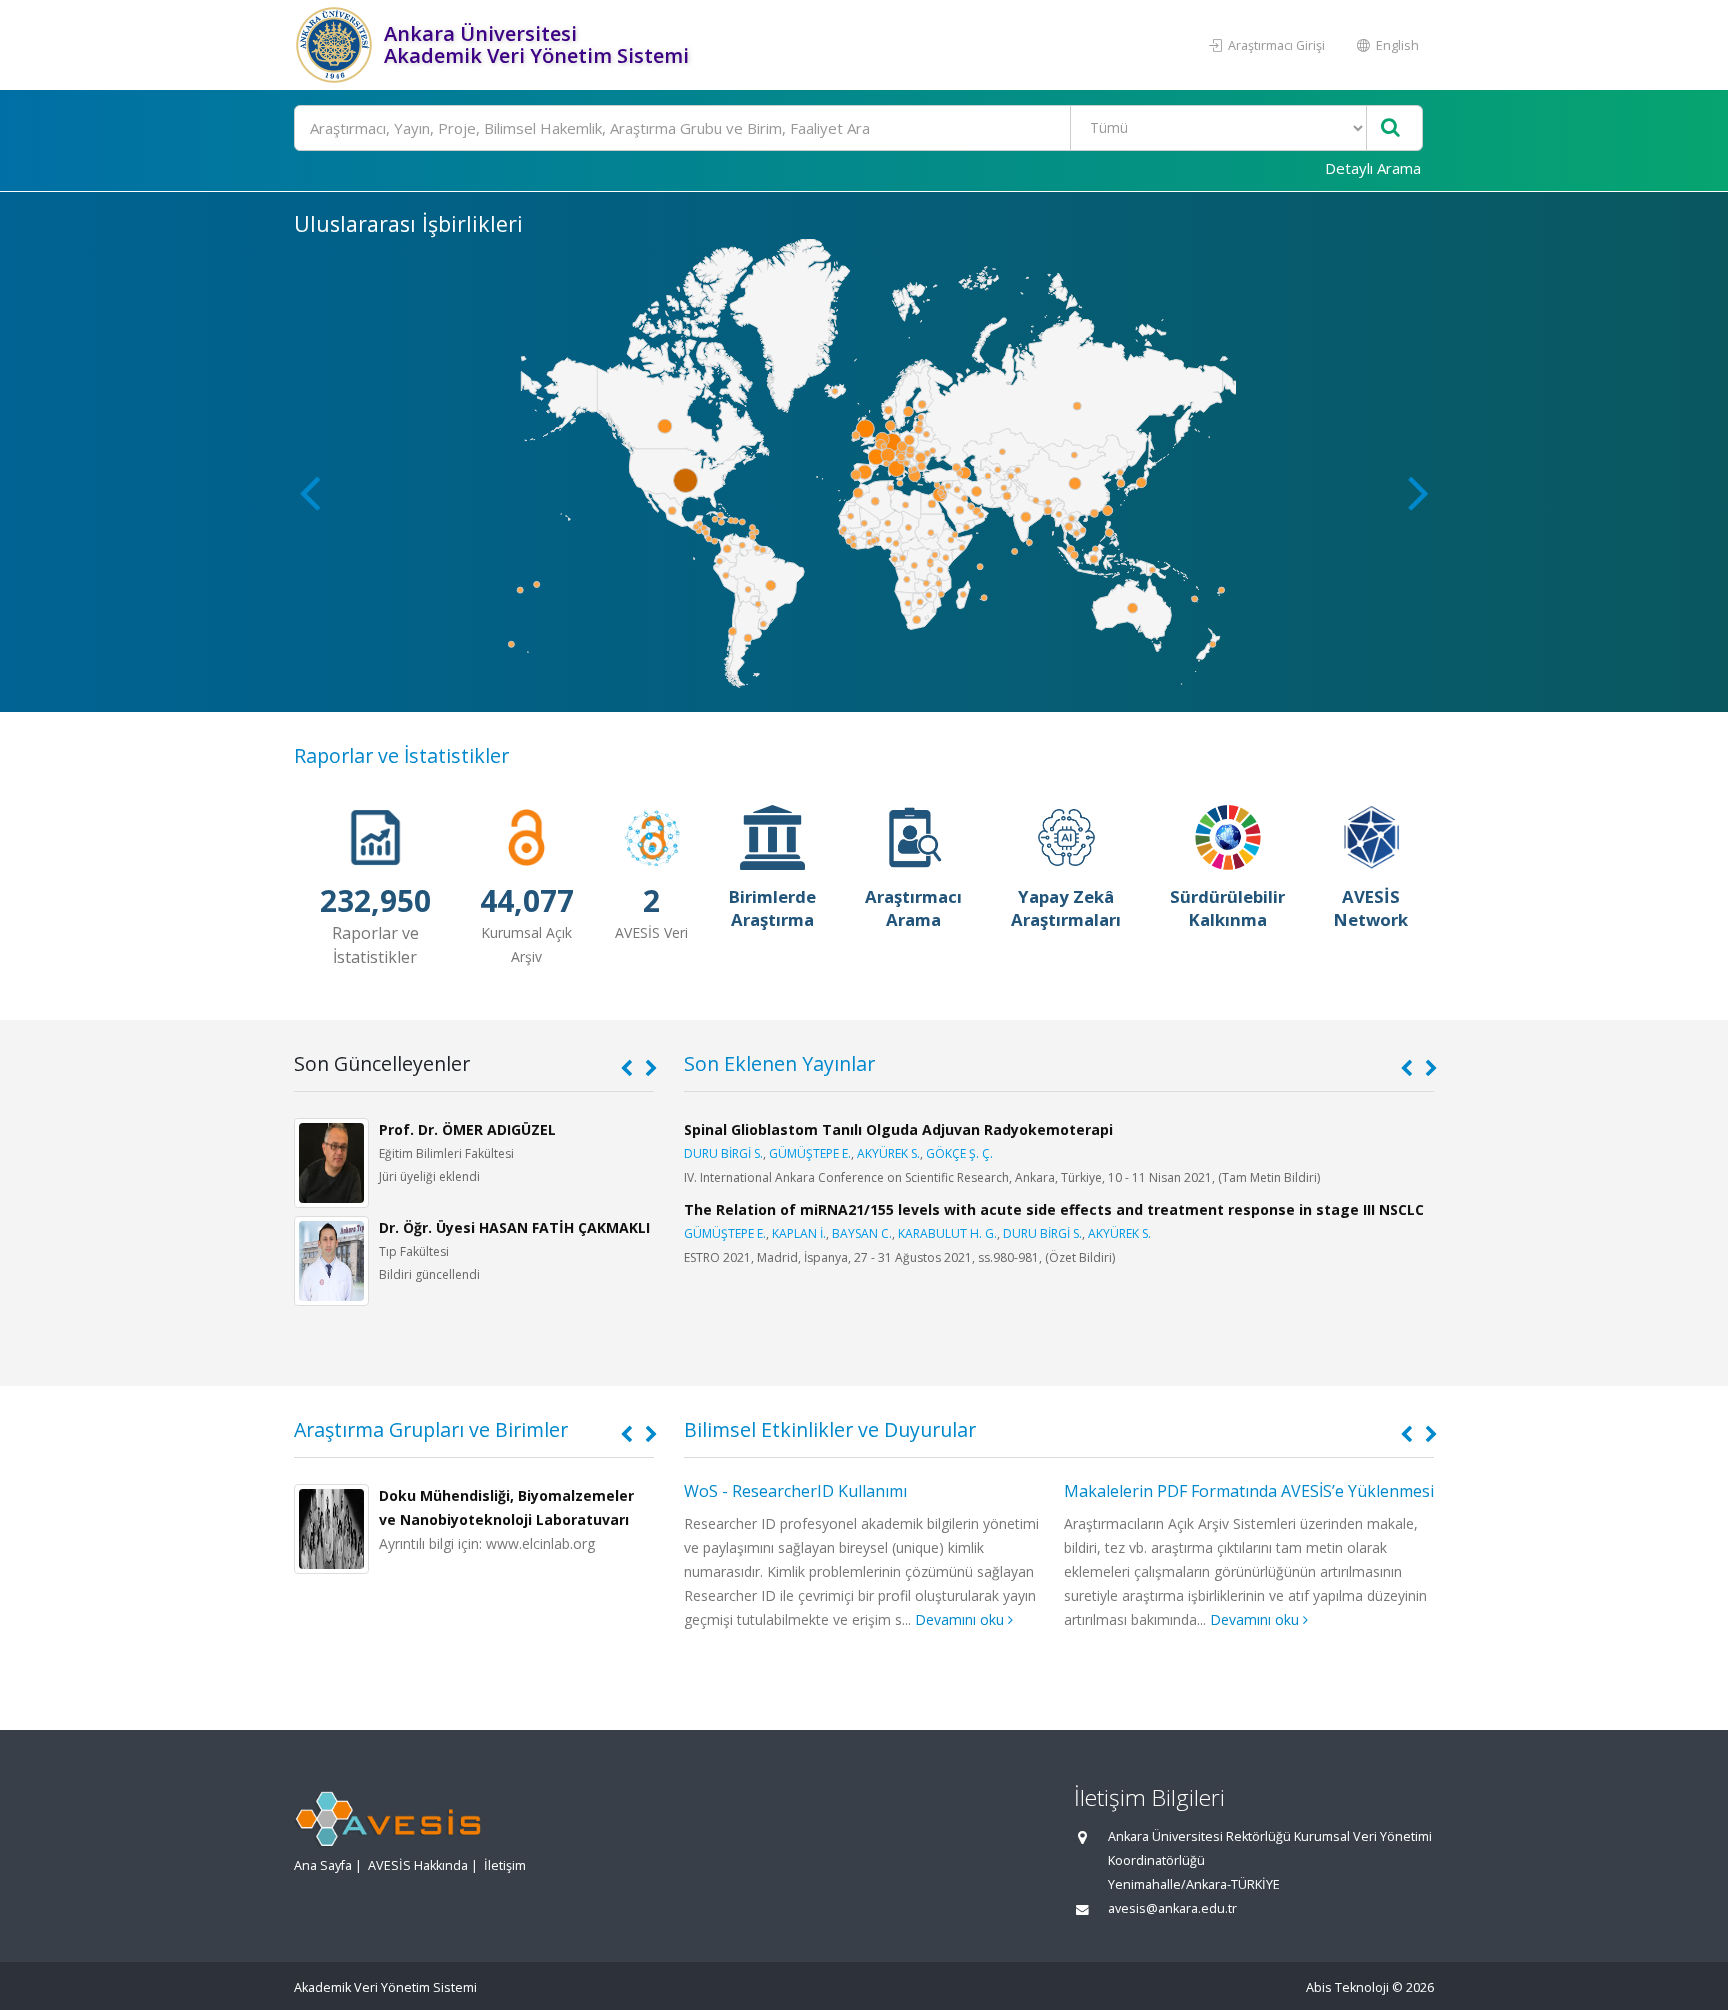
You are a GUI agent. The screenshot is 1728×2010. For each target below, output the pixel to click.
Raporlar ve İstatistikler (401, 755)
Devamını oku (961, 1619)
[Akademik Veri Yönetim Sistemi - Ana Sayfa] (336, 45)
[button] (1418, 492)
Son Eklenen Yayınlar (779, 1063)
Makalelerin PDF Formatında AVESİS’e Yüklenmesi (1249, 1491)
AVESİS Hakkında (418, 1865)
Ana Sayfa (323, 1865)
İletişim (505, 1865)
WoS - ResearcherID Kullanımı (795, 1491)
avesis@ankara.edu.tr (1172, 1908)
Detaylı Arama (1373, 168)
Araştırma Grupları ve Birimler (431, 1429)
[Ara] (1390, 128)
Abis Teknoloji (1347, 1987)
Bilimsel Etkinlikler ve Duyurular (830, 1429)
